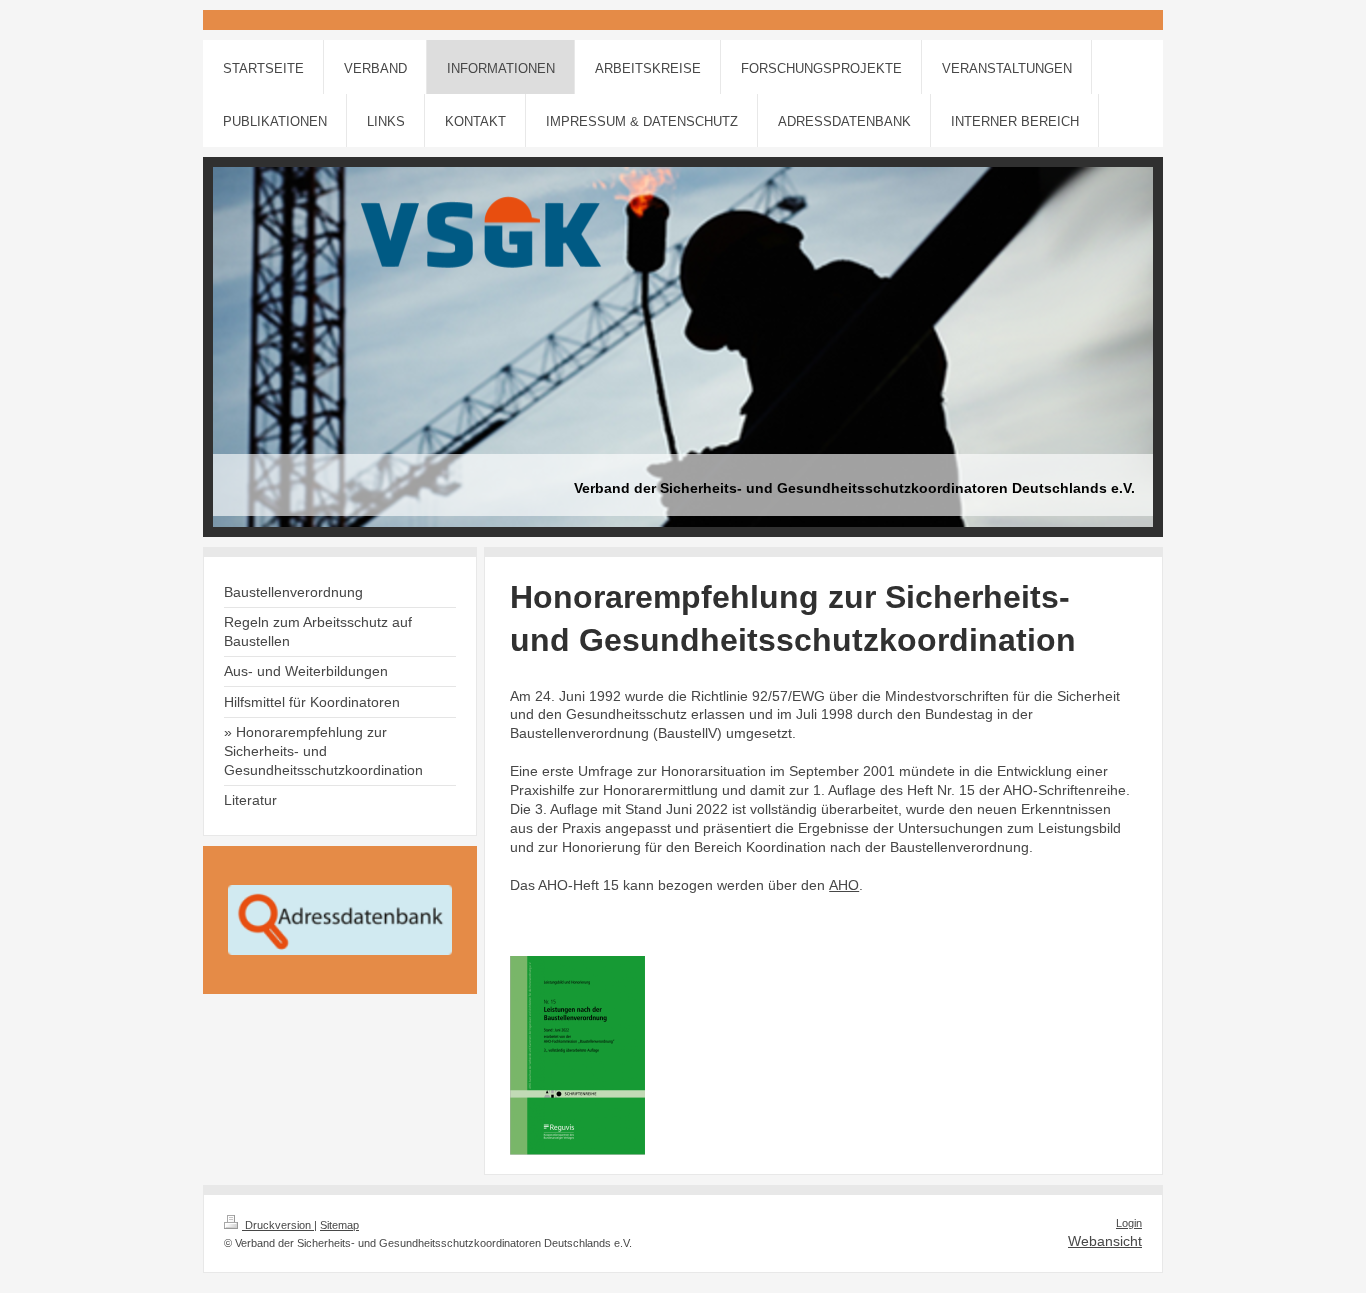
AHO (844, 885)
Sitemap (339, 1225)
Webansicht (1105, 1241)
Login (1129, 1223)
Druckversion (278, 1225)
